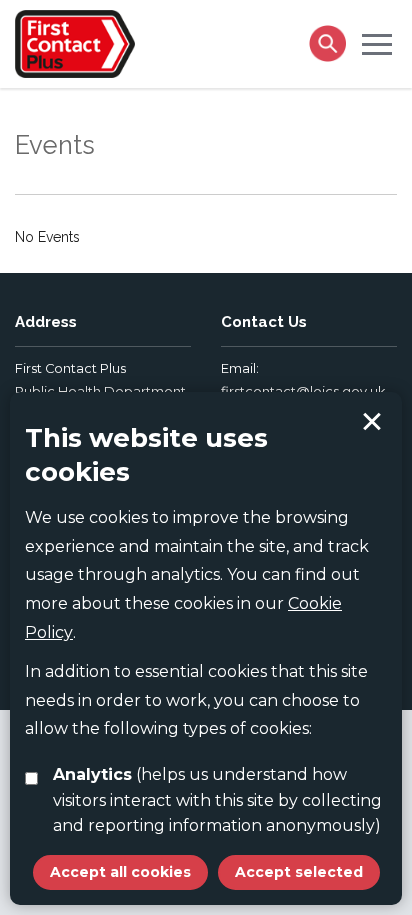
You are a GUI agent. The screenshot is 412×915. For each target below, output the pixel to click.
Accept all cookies (120, 872)
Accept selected (372, 422)
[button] (377, 43)
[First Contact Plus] (75, 42)
